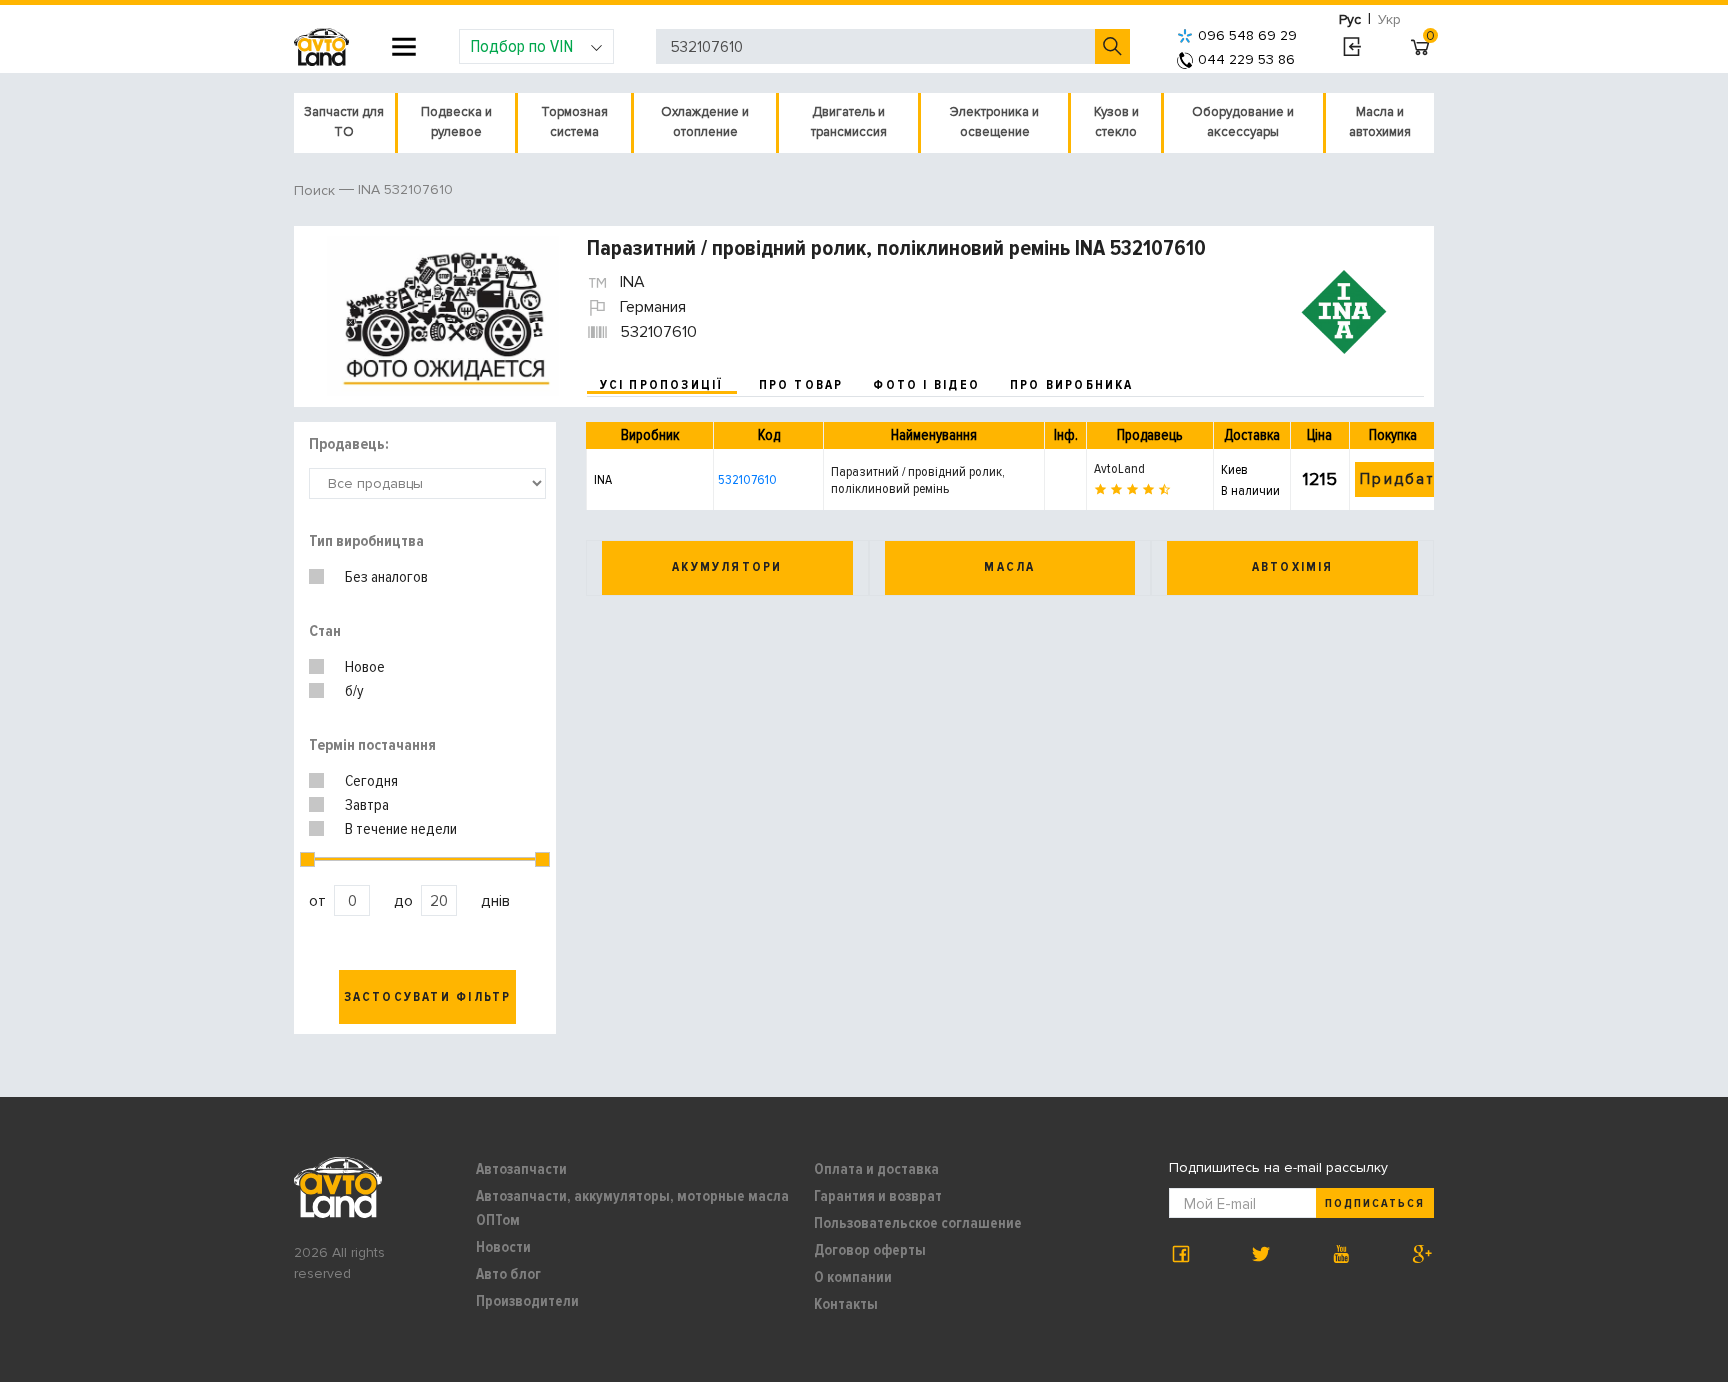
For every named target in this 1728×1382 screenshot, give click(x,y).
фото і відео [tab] (926, 385)
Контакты (846, 1304)
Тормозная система (574, 122)
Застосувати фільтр (428, 997)
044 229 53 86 (1246, 59)
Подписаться (1375, 1203)
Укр (1389, 19)
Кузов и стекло (1116, 122)
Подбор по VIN (521, 46)
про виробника (1072, 385)
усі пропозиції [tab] (662, 385)
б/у (354, 691)
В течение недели (401, 829)
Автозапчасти (521, 1169)
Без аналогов (386, 577)
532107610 (747, 479)
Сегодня (371, 781)
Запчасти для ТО (344, 122)
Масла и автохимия (1380, 122)
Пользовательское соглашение (918, 1223)
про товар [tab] (801, 385)
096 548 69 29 (1247, 35)
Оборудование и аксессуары (1243, 122)
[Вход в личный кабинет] (1351, 47)
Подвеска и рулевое (456, 122)
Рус (1350, 19)
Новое (365, 667)
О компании (853, 1277)
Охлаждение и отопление (705, 122)
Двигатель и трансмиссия (849, 122)
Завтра (367, 805)
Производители (527, 1301)
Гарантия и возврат (878, 1196)
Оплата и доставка (876, 1169)
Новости (503, 1247)
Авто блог (508, 1274)
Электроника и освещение (994, 122)
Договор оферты (870, 1250)
